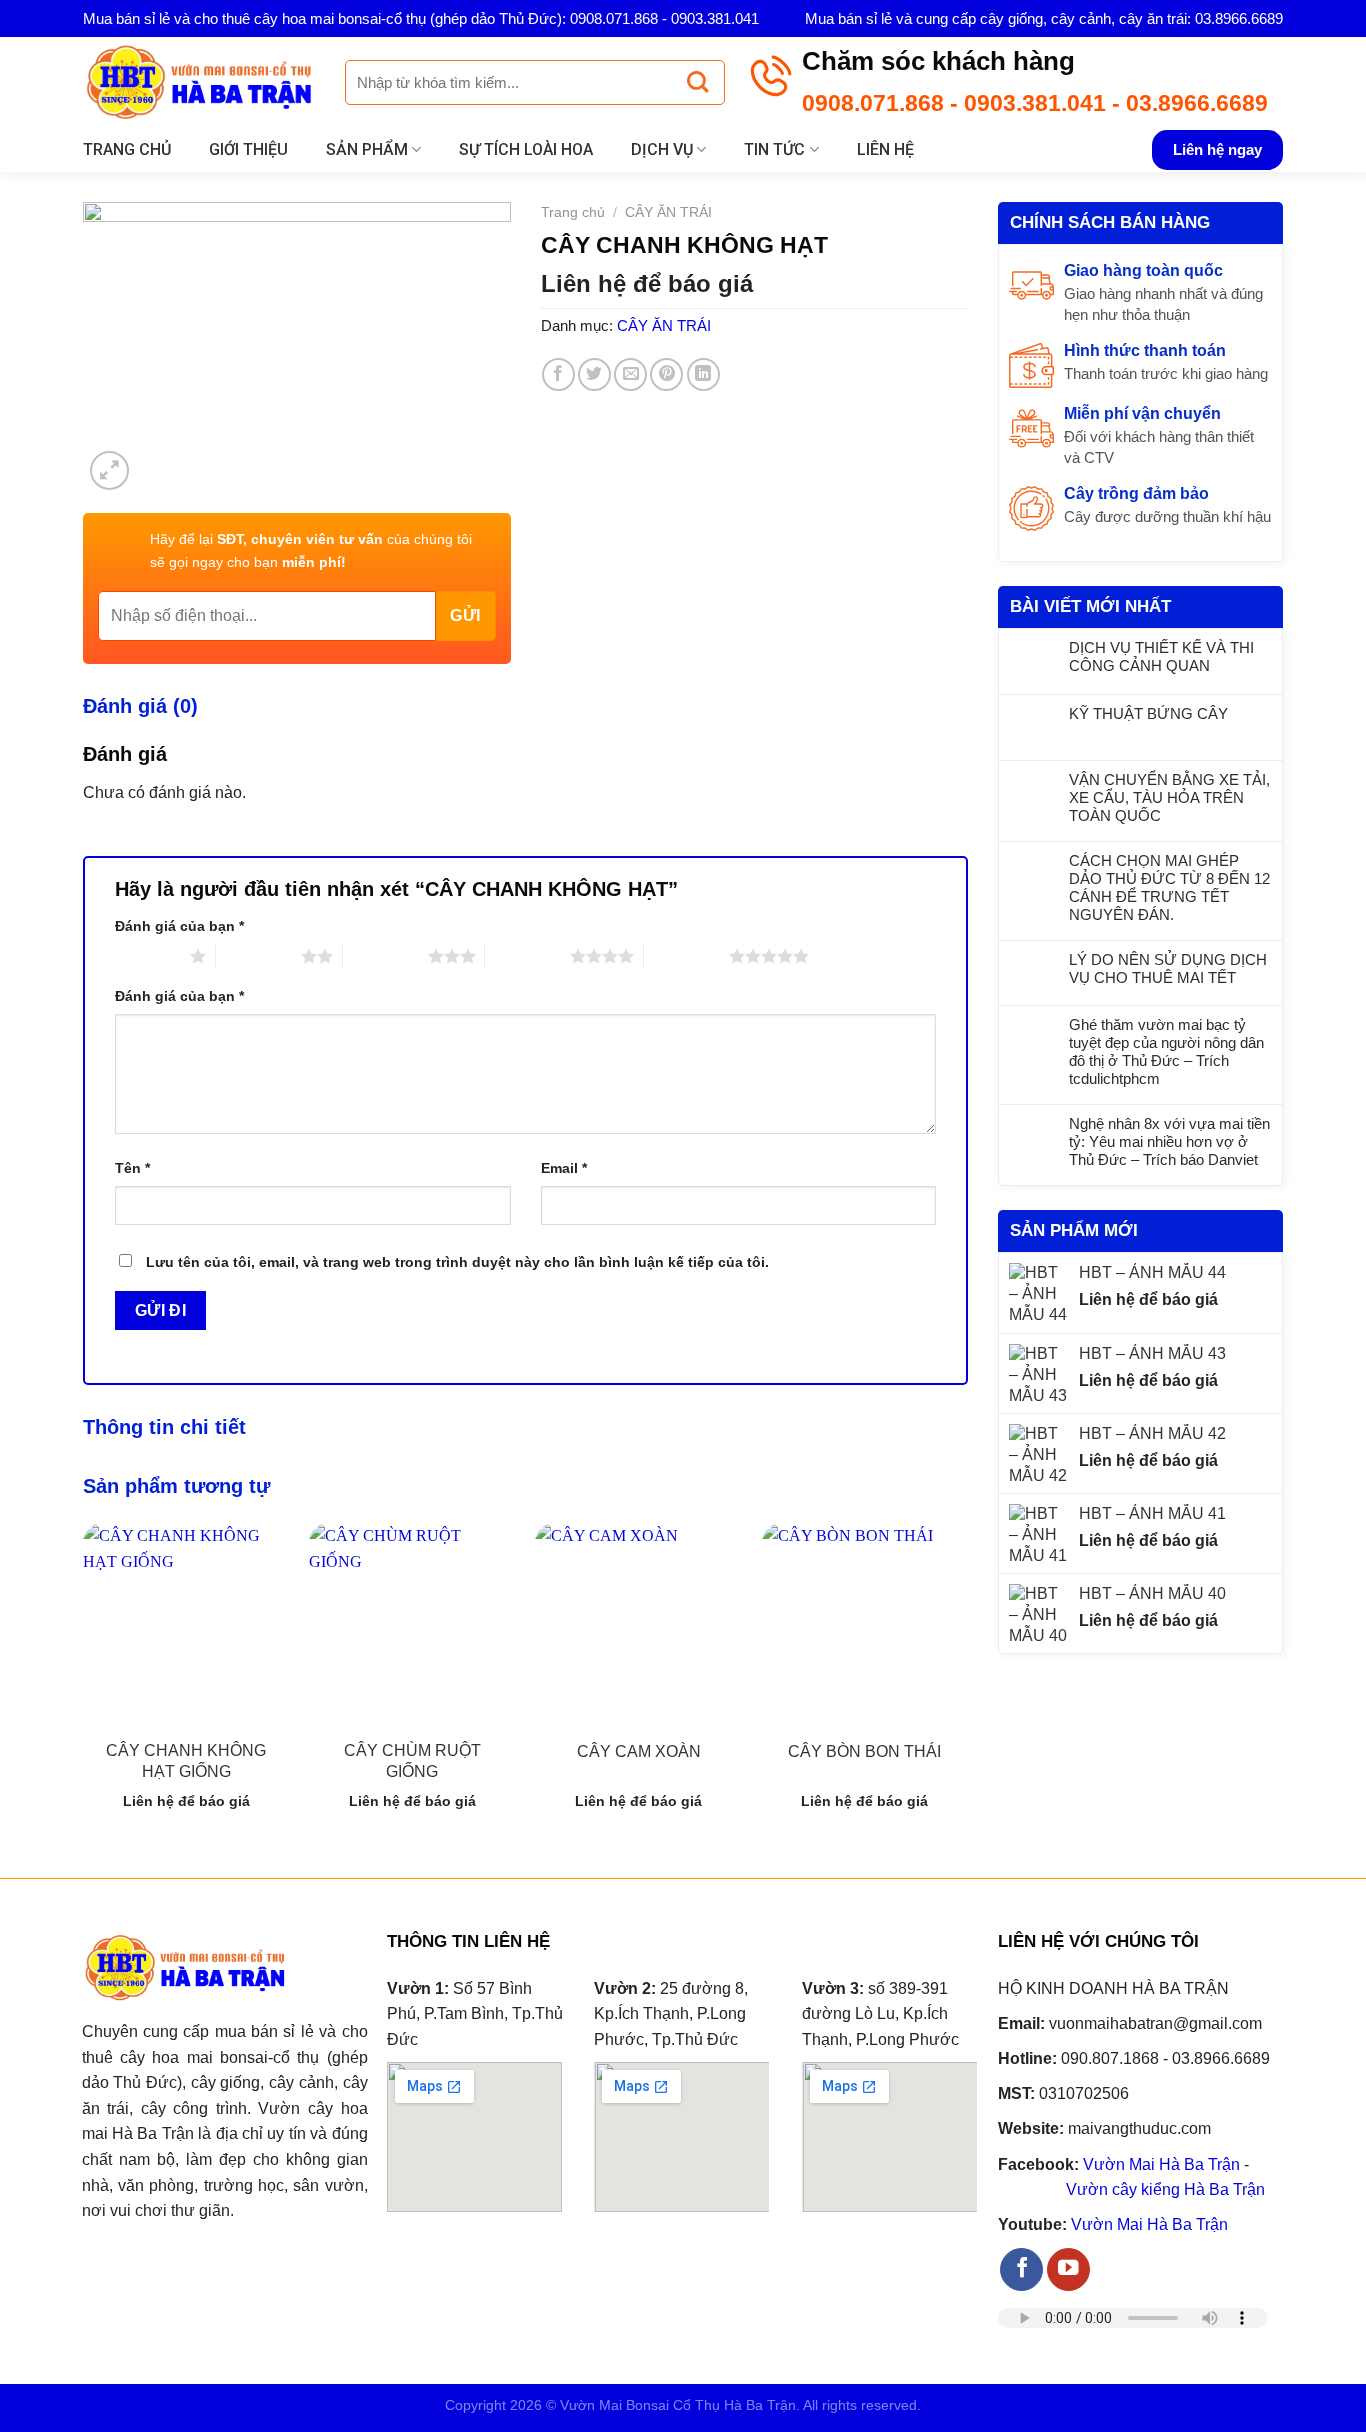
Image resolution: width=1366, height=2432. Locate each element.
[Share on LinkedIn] (703, 374)
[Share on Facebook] (558, 374)
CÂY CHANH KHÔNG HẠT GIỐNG (186, 1761)
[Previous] (84, 1683)
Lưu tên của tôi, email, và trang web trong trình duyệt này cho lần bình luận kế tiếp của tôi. (457, 1262)
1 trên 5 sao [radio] (147, 956)
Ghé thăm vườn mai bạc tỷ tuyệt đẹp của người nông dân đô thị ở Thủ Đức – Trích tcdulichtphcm (1166, 1051)
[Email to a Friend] (630, 374)
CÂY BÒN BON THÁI (864, 1751)
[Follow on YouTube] (1068, 2269)
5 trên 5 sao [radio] (686, 956)
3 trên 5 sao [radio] (385, 956)
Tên (132, 1168)
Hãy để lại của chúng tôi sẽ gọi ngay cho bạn (311, 550)
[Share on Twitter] (594, 374)
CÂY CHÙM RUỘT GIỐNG (412, 1761)
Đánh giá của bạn (179, 926)
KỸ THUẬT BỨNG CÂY (1148, 713)
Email (564, 1168)
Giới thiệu (248, 149)
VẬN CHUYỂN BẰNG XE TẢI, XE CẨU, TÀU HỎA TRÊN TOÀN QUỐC (1169, 797)
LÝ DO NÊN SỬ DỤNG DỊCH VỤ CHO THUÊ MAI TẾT (1168, 968)
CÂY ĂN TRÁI (668, 212)
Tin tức (774, 149)
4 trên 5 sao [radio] (527, 956)
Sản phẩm (367, 149)
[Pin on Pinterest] (666, 374)
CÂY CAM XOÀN (639, 1751)
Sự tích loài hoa (526, 149)
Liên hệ (885, 149)
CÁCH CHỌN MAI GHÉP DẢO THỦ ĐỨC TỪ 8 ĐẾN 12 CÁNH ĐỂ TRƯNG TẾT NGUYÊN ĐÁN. (1169, 887)
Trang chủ (127, 149)
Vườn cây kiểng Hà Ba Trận (1165, 2189)
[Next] (967, 1683)
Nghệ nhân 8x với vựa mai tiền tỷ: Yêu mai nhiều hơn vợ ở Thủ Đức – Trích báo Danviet (1169, 1141)
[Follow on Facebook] (1021, 2269)
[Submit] (697, 82)
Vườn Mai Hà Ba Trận (1161, 2164)
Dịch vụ (662, 149)
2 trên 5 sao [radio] (258, 956)
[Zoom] (109, 470)
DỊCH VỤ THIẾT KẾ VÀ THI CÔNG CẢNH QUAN (1161, 656)
